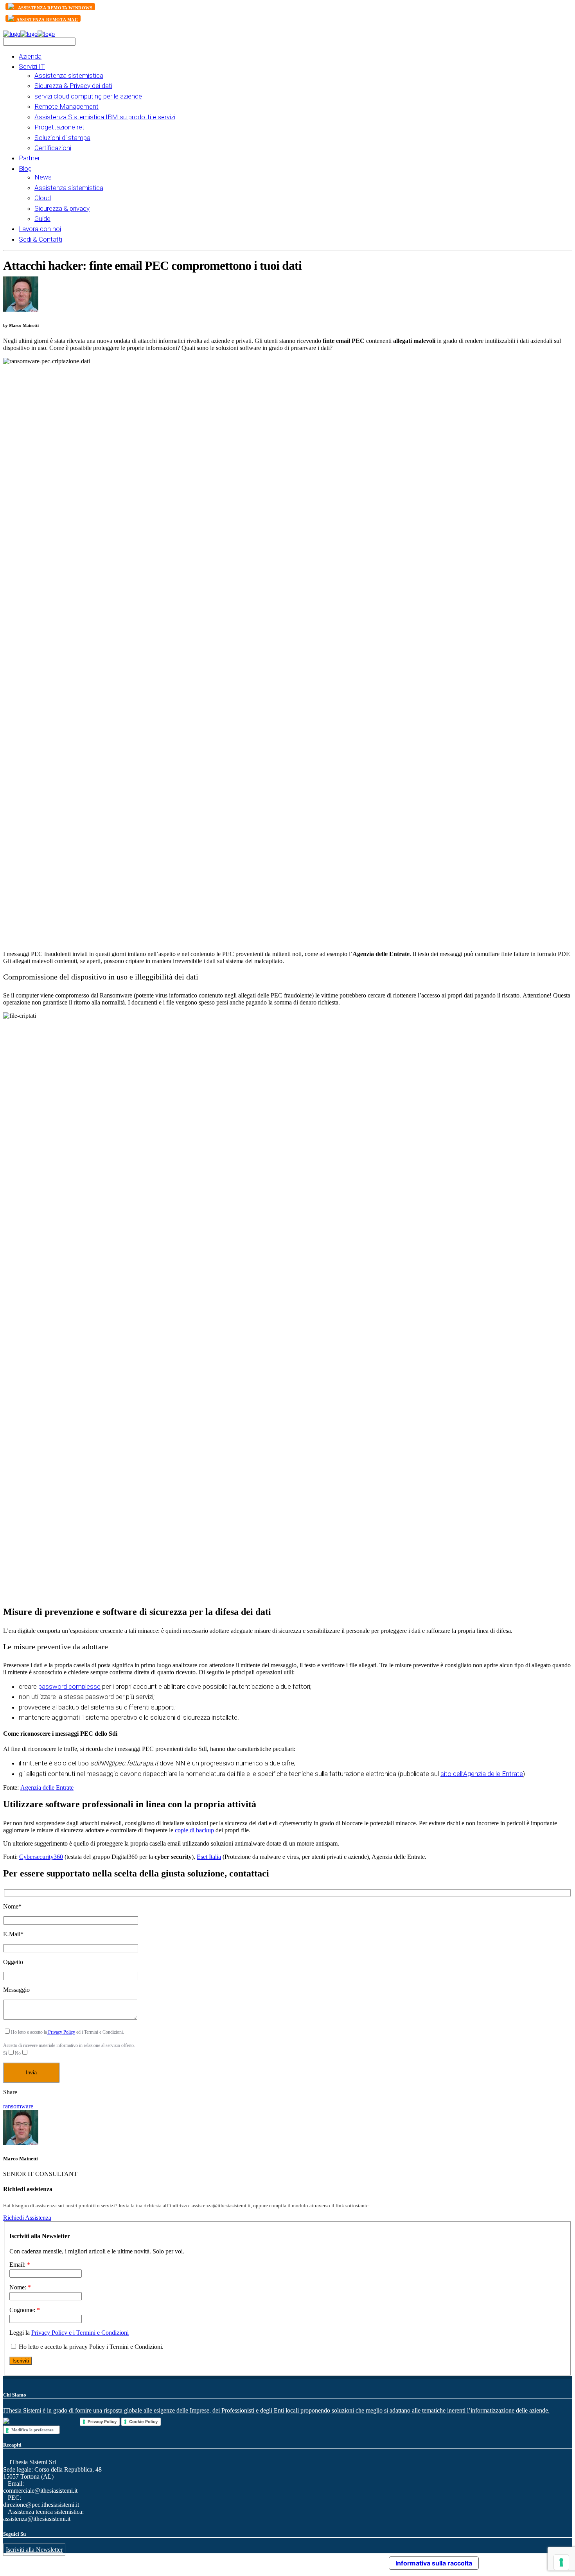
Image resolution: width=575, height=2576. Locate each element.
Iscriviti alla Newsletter (34, 2550)
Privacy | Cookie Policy (270, 2561)
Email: (20, 2265)
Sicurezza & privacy (62, 208)
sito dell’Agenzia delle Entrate (482, 1774)
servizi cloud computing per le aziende (88, 96)
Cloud (43, 198)
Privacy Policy (61, 2032)
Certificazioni (53, 148)
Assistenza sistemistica (69, 75)
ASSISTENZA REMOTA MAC (47, 20)
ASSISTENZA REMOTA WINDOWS (55, 8)
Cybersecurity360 (41, 1857)
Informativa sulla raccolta (434, 2563)
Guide (42, 219)
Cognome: (25, 2310)
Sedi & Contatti (40, 239)
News (43, 177)
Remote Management (66, 106)
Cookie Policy (143, 2422)
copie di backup (194, 1830)
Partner (29, 158)
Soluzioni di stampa (62, 138)
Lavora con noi (40, 229)
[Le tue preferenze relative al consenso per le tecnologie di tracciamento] (561, 2562)
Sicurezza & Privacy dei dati (73, 86)
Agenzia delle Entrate (47, 1788)
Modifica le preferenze (32, 2430)
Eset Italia (209, 1857)
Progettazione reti (60, 127)
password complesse (69, 1686)
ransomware (18, 2106)
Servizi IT (32, 66)
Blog (25, 169)
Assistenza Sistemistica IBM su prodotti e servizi (105, 117)
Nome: (20, 2287)
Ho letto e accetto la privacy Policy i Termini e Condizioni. (90, 2347)
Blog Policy (231, 2561)
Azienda (30, 56)
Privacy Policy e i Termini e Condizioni (80, 2333)
